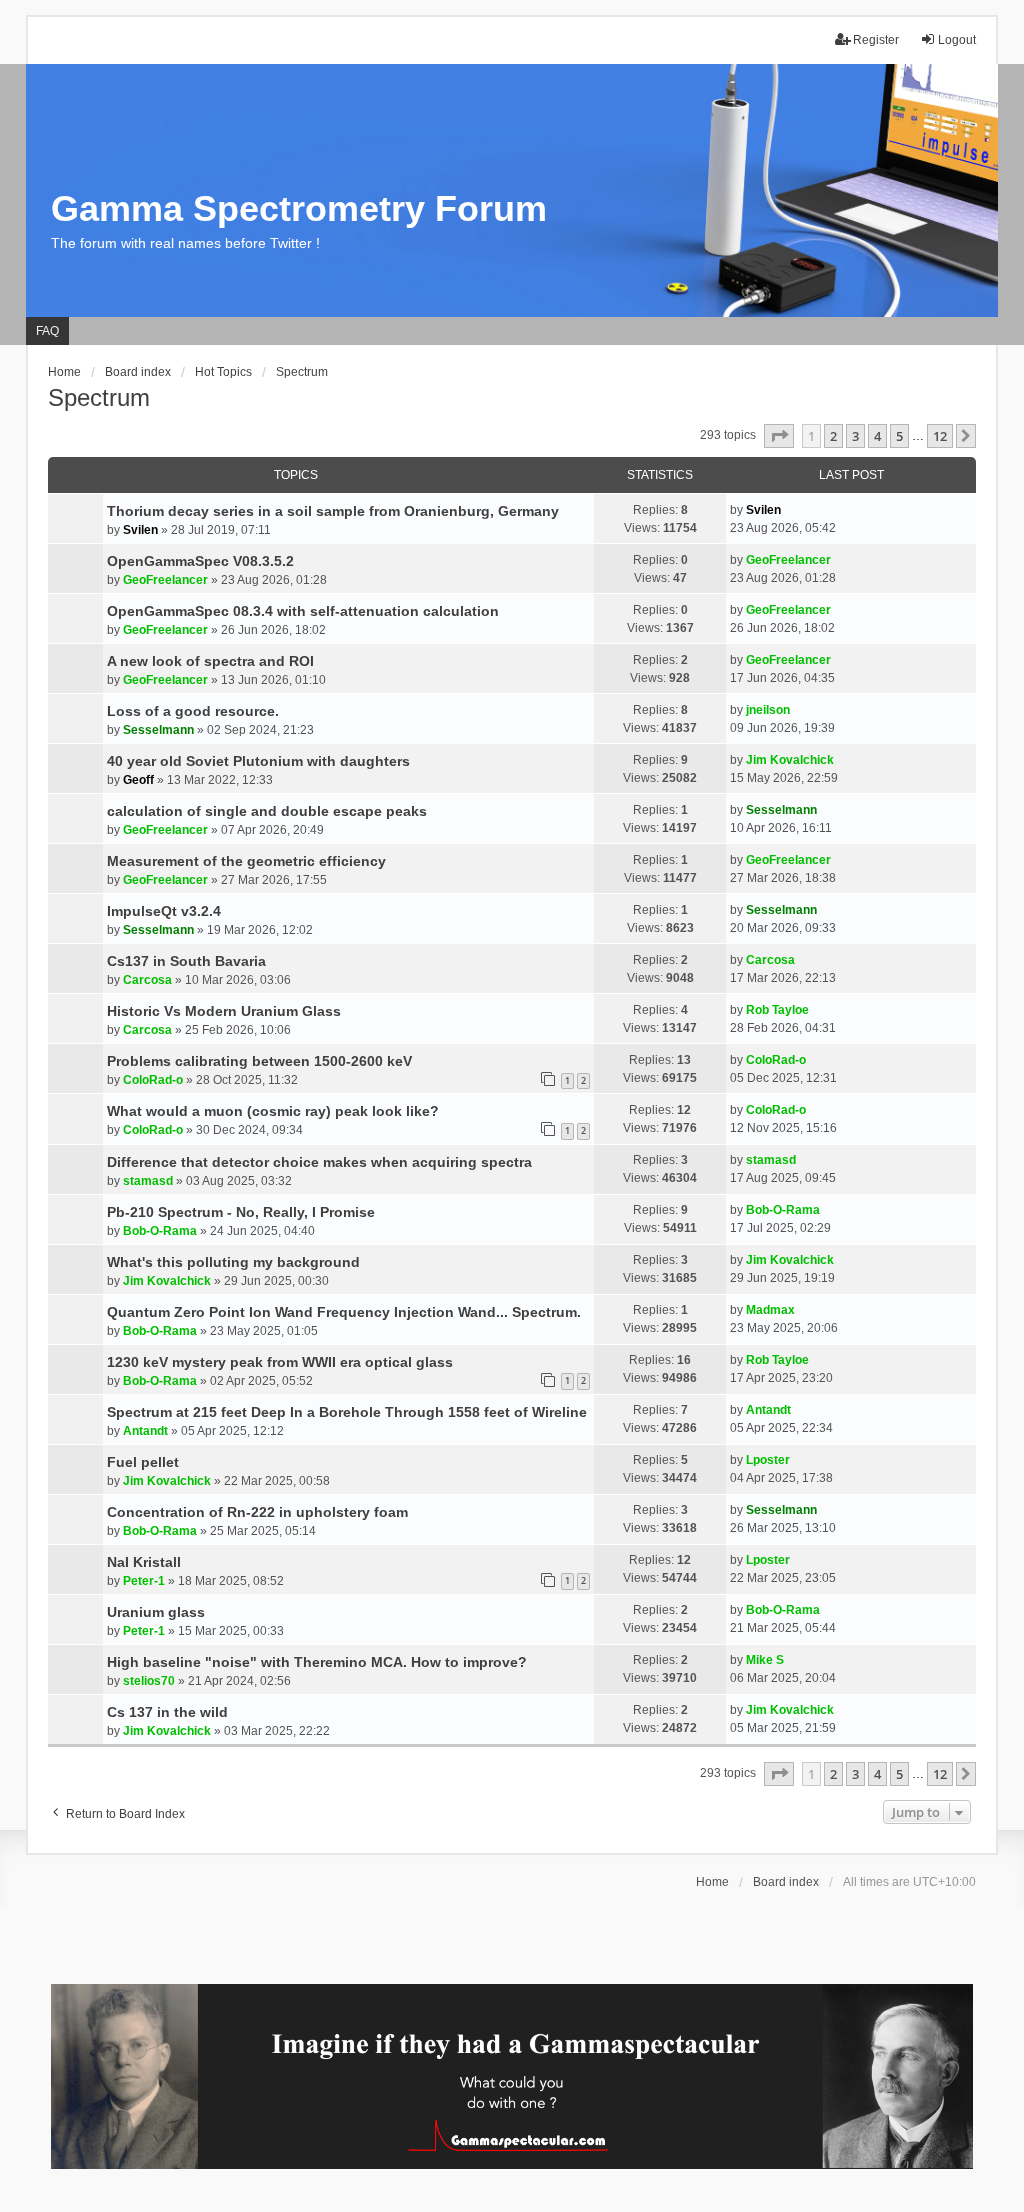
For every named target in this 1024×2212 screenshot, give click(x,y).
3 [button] (855, 436)
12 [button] (940, 436)
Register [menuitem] (876, 40)
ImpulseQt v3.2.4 (164, 911)
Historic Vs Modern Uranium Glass (224, 1011)
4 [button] (877, 436)
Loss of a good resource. (193, 711)
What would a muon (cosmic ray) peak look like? (273, 1111)
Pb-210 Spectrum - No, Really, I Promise (241, 1212)
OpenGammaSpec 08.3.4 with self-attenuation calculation (303, 611)
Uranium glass (156, 1612)
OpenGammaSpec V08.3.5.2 (200, 561)
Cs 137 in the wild (167, 1712)
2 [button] (833, 436)
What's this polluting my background (233, 1262)
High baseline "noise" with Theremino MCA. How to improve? (317, 1662)
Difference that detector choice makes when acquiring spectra (319, 1162)
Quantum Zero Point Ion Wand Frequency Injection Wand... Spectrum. (344, 1312)
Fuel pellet (143, 1462)
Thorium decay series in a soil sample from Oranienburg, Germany (333, 511)
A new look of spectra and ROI (210, 661)
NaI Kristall (144, 1562)
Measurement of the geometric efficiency (246, 861)
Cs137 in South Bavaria (186, 961)
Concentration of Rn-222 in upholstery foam (257, 1512)
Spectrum (99, 397)
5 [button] (899, 436)
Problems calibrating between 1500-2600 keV (259, 1061)
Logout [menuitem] (957, 40)
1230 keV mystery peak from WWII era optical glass (280, 1362)
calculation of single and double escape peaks (267, 811)
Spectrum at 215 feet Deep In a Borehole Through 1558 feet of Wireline (347, 1412)
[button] (779, 436)
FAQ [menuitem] (47, 331)
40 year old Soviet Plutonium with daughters (258, 761)
